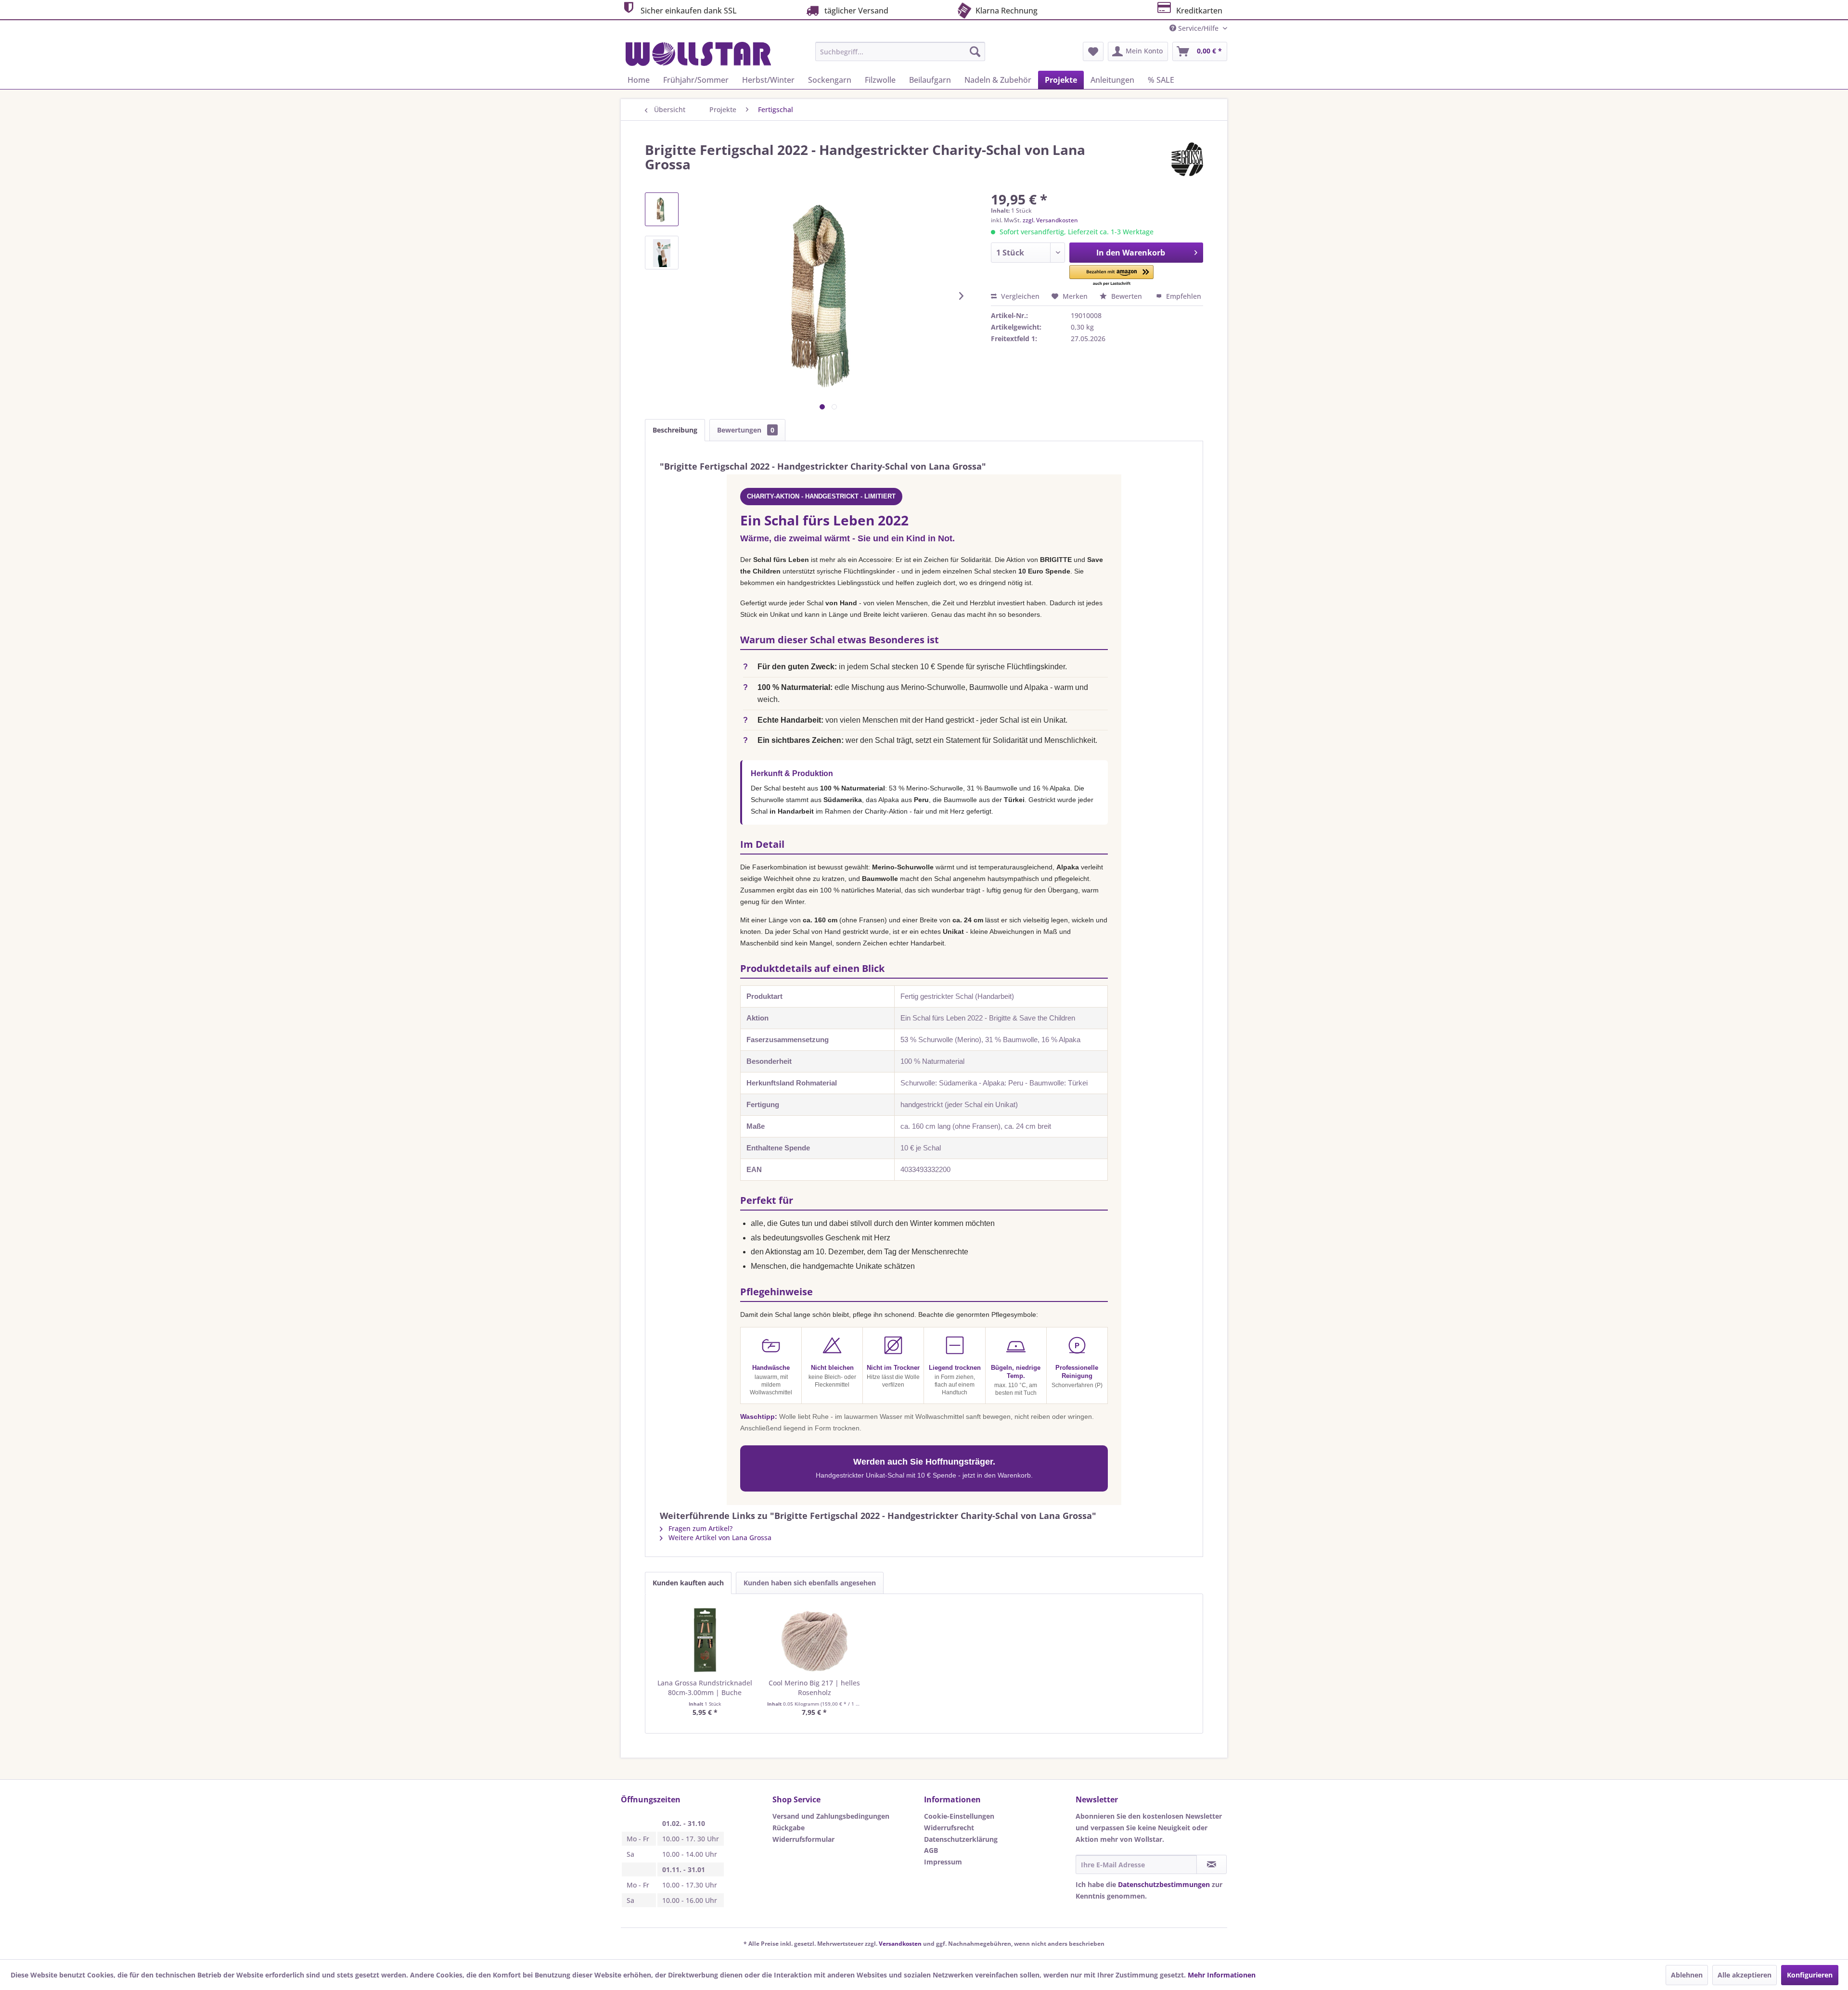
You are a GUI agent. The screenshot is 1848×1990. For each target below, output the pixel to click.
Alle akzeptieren (1745, 1975)
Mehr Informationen (1222, 1975)
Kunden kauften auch (688, 1583)
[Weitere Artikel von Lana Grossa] (1187, 159)
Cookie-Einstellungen (959, 1816)
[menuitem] (900, 51)
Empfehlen (1183, 296)
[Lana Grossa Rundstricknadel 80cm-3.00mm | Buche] (705, 1640)
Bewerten (1127, 296)
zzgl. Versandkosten (1050, 220)
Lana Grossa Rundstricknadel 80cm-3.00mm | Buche (705, 1688)
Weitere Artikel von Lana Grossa (719, 1537)
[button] (1111, 276)
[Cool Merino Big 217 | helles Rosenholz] (815, 1640)
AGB (931, 1850)
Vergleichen (1019, 296)
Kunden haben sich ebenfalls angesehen (810, 1583)
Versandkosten (900, 1944)
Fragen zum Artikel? (699, 1528)
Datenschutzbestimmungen (1164, 1884)
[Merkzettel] (1093, 51)
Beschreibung (675, 430)
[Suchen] (975, 51)
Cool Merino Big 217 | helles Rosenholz (814, 1688)
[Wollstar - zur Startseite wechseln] (698, 54)
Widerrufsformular (803, 1839)
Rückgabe (789, 1828)
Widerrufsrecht (949, 1828)
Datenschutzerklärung (961, 1839)
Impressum (943, 1862)
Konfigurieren (1810, 1975)
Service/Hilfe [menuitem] (1198, 28)
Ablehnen (1687, 1975)
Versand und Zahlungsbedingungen (831, 1816)
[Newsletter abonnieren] (1212, 1864)
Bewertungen (746, 430)
